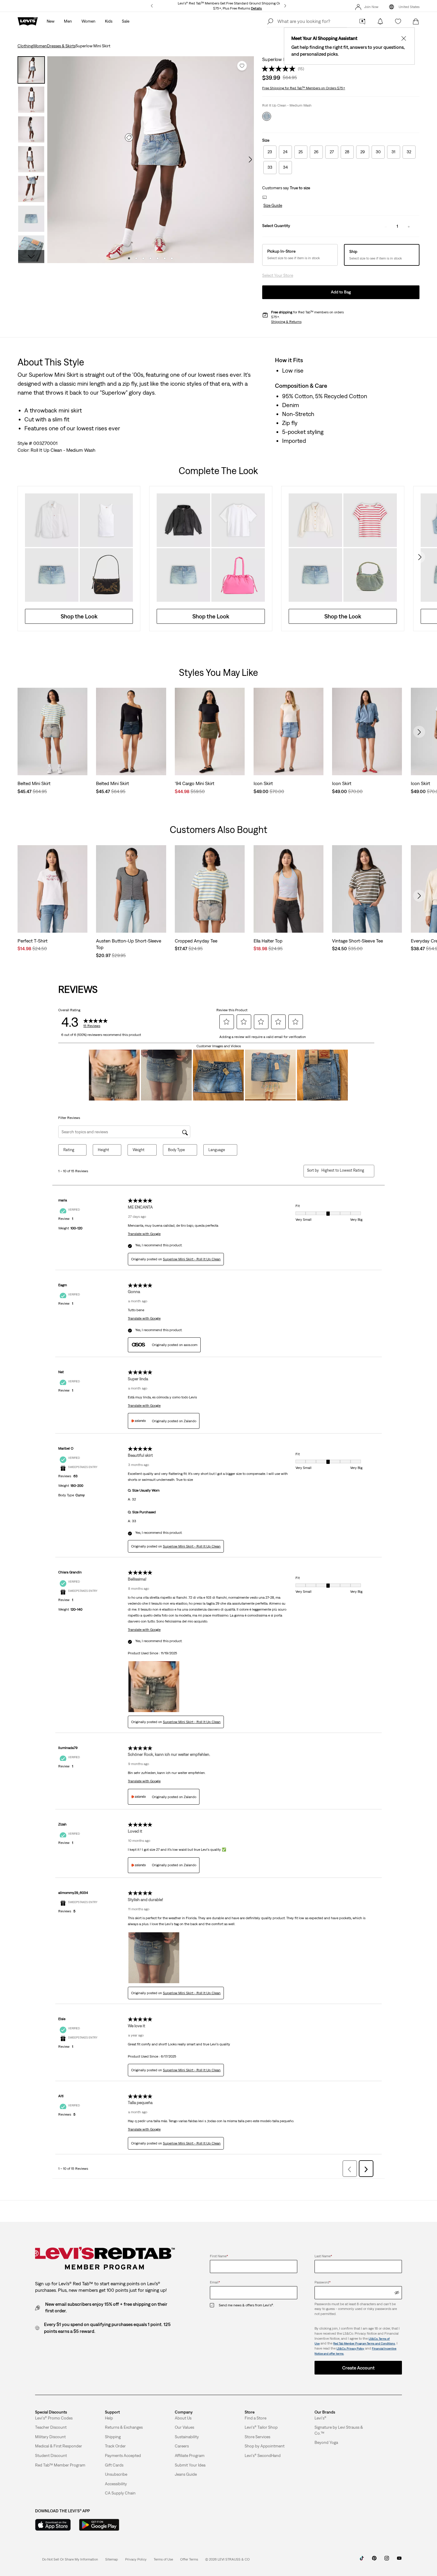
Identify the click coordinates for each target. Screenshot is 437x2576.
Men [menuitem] (68, 21)
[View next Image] (250, 160)
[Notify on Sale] (380, 21)
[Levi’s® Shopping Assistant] (362, 21)
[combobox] (343, 1170)
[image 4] (150, 258)
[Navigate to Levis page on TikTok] (362, 2560)
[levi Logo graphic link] (28, 21)
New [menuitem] (51, 21)
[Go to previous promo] (152, 6)
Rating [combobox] (69, 1150)
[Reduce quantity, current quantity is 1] (386, 226)
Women (40, 46)
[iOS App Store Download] (53, 2525)
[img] (397, 2293)
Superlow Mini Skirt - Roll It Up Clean (192, 1259)
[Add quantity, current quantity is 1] (409, 226)
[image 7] (172, 258)
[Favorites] (398, 21)
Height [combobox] (103, 1150)
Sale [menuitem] (126, 21)
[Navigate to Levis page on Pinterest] (374, 2560)
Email (215, 2282)
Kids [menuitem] (109, 21)
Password (323, 2282)
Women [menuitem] (88, 21)
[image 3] (143, 258)
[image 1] (129, 258)
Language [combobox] (217, 1150)
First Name (219, 2256)
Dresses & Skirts (61, 46)
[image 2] (136, 258)
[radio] (270, 152)
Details (256, 8)
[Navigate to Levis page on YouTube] (399, 2560)
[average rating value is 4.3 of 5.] (280, 69)
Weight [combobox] (139, 1150)
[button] (272, 206)
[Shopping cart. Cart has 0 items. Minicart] (416, 21)
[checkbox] (214, 2305)
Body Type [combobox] (176, 1150)
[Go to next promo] (285, 6)
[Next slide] (419, 557)
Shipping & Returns (286, 322)
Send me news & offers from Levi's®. (246, 2305)
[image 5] (158, 258)
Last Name (323, 2256)
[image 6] (165, 258)
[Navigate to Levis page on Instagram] (387, 2560)
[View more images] (31, 257)
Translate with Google (144, 1234)
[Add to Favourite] (242, 66)
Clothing (25, 46)
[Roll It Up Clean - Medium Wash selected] (267, 116)
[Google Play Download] (99, 2525)
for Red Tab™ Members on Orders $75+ (304, 88)
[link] (112, 2559)
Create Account (358, 2368)
